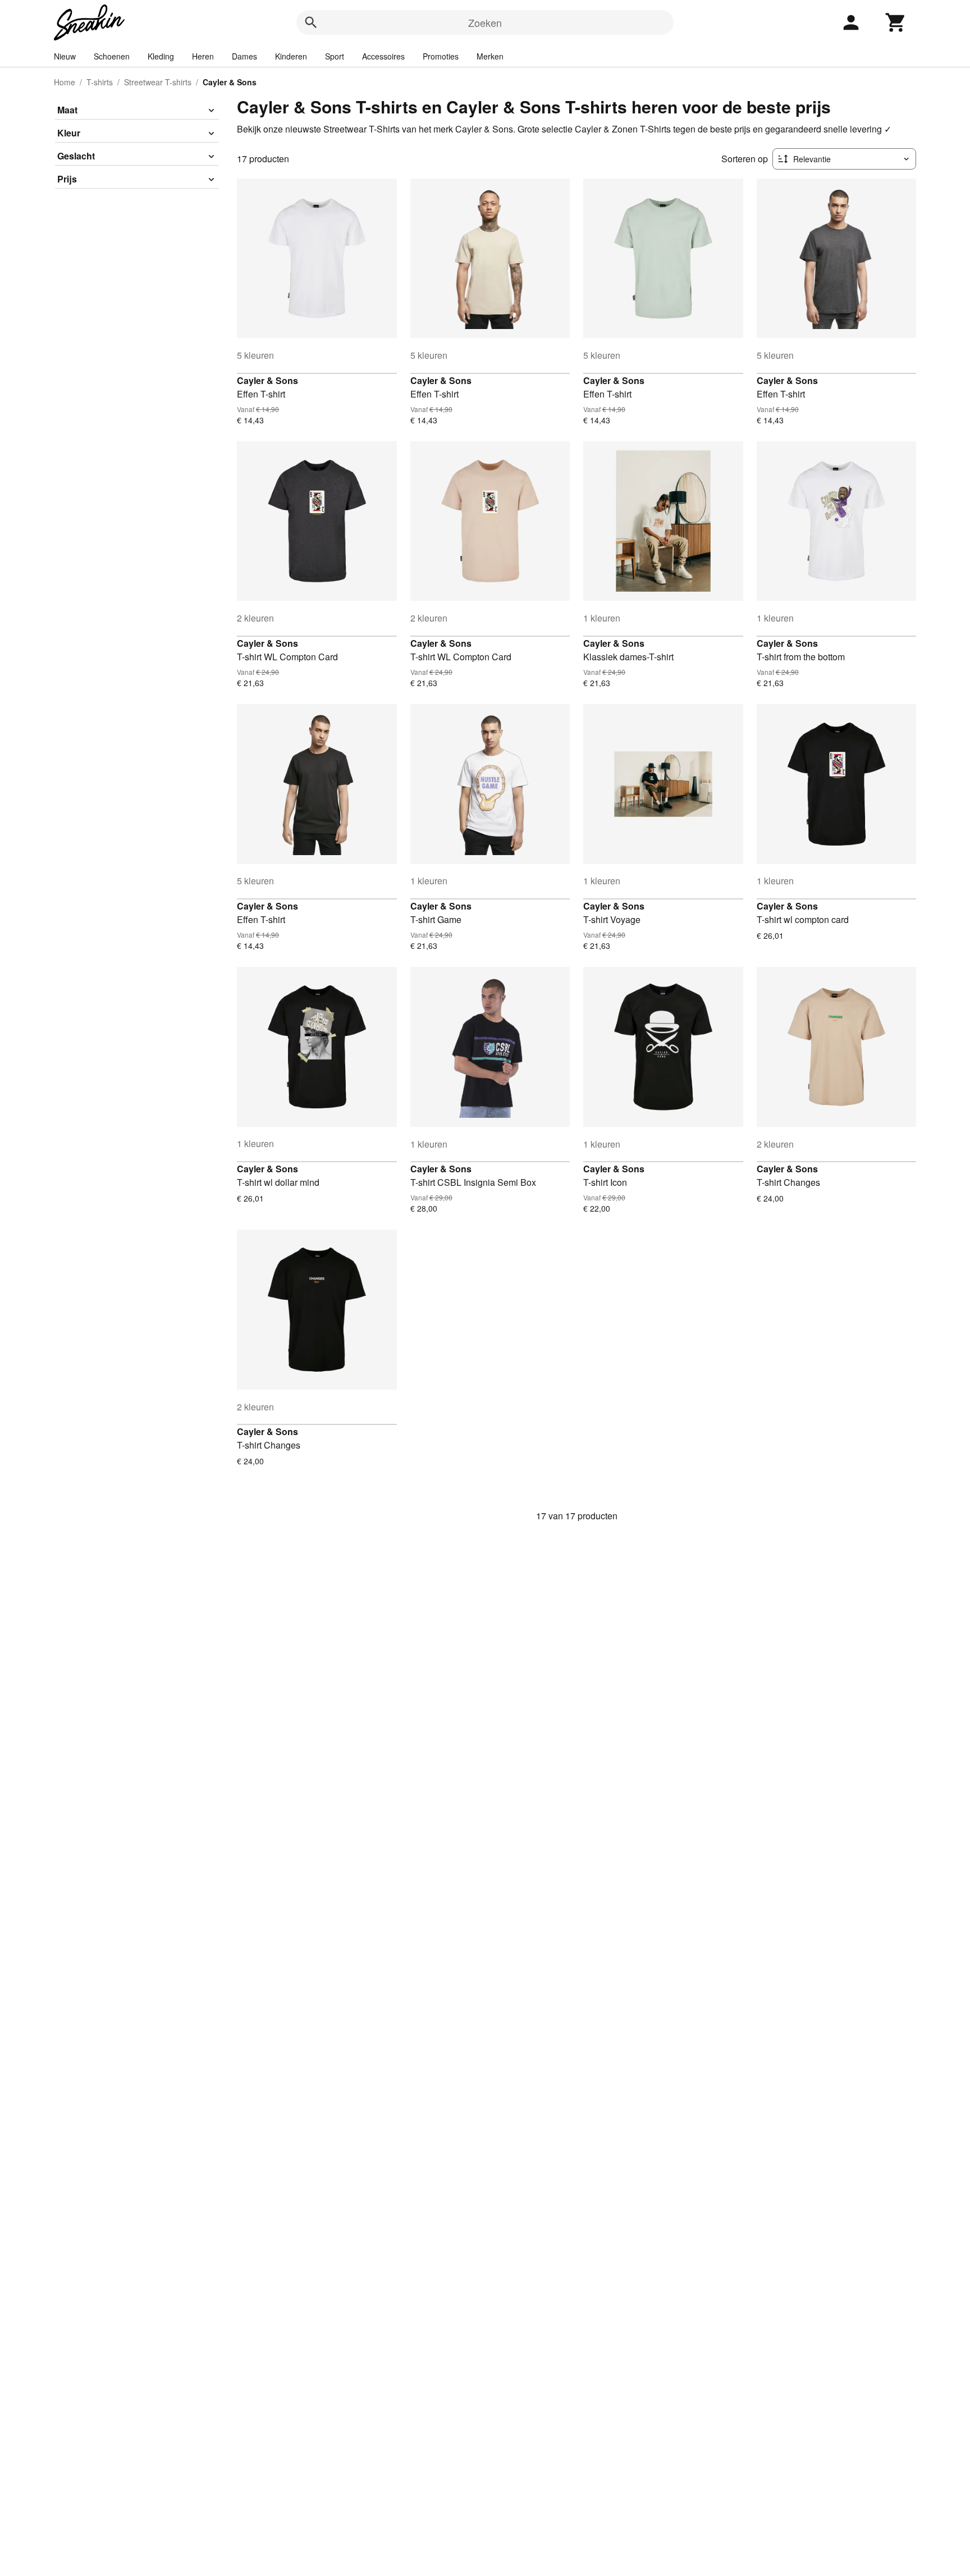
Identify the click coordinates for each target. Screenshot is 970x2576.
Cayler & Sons (267, 380)
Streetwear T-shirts (158, 82)
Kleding (161, 56)
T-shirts (100, 82)
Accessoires (383, 56)
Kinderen (291, 56)
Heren (203, 56)
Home (65, 82)
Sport (335, 56)
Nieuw (65, 56)
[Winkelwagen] (896, 22)
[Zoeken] (311, 22)
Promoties (441, 56)
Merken (490, 56)
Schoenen (112, 56)
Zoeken (485, 22)
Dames (244, 56)
